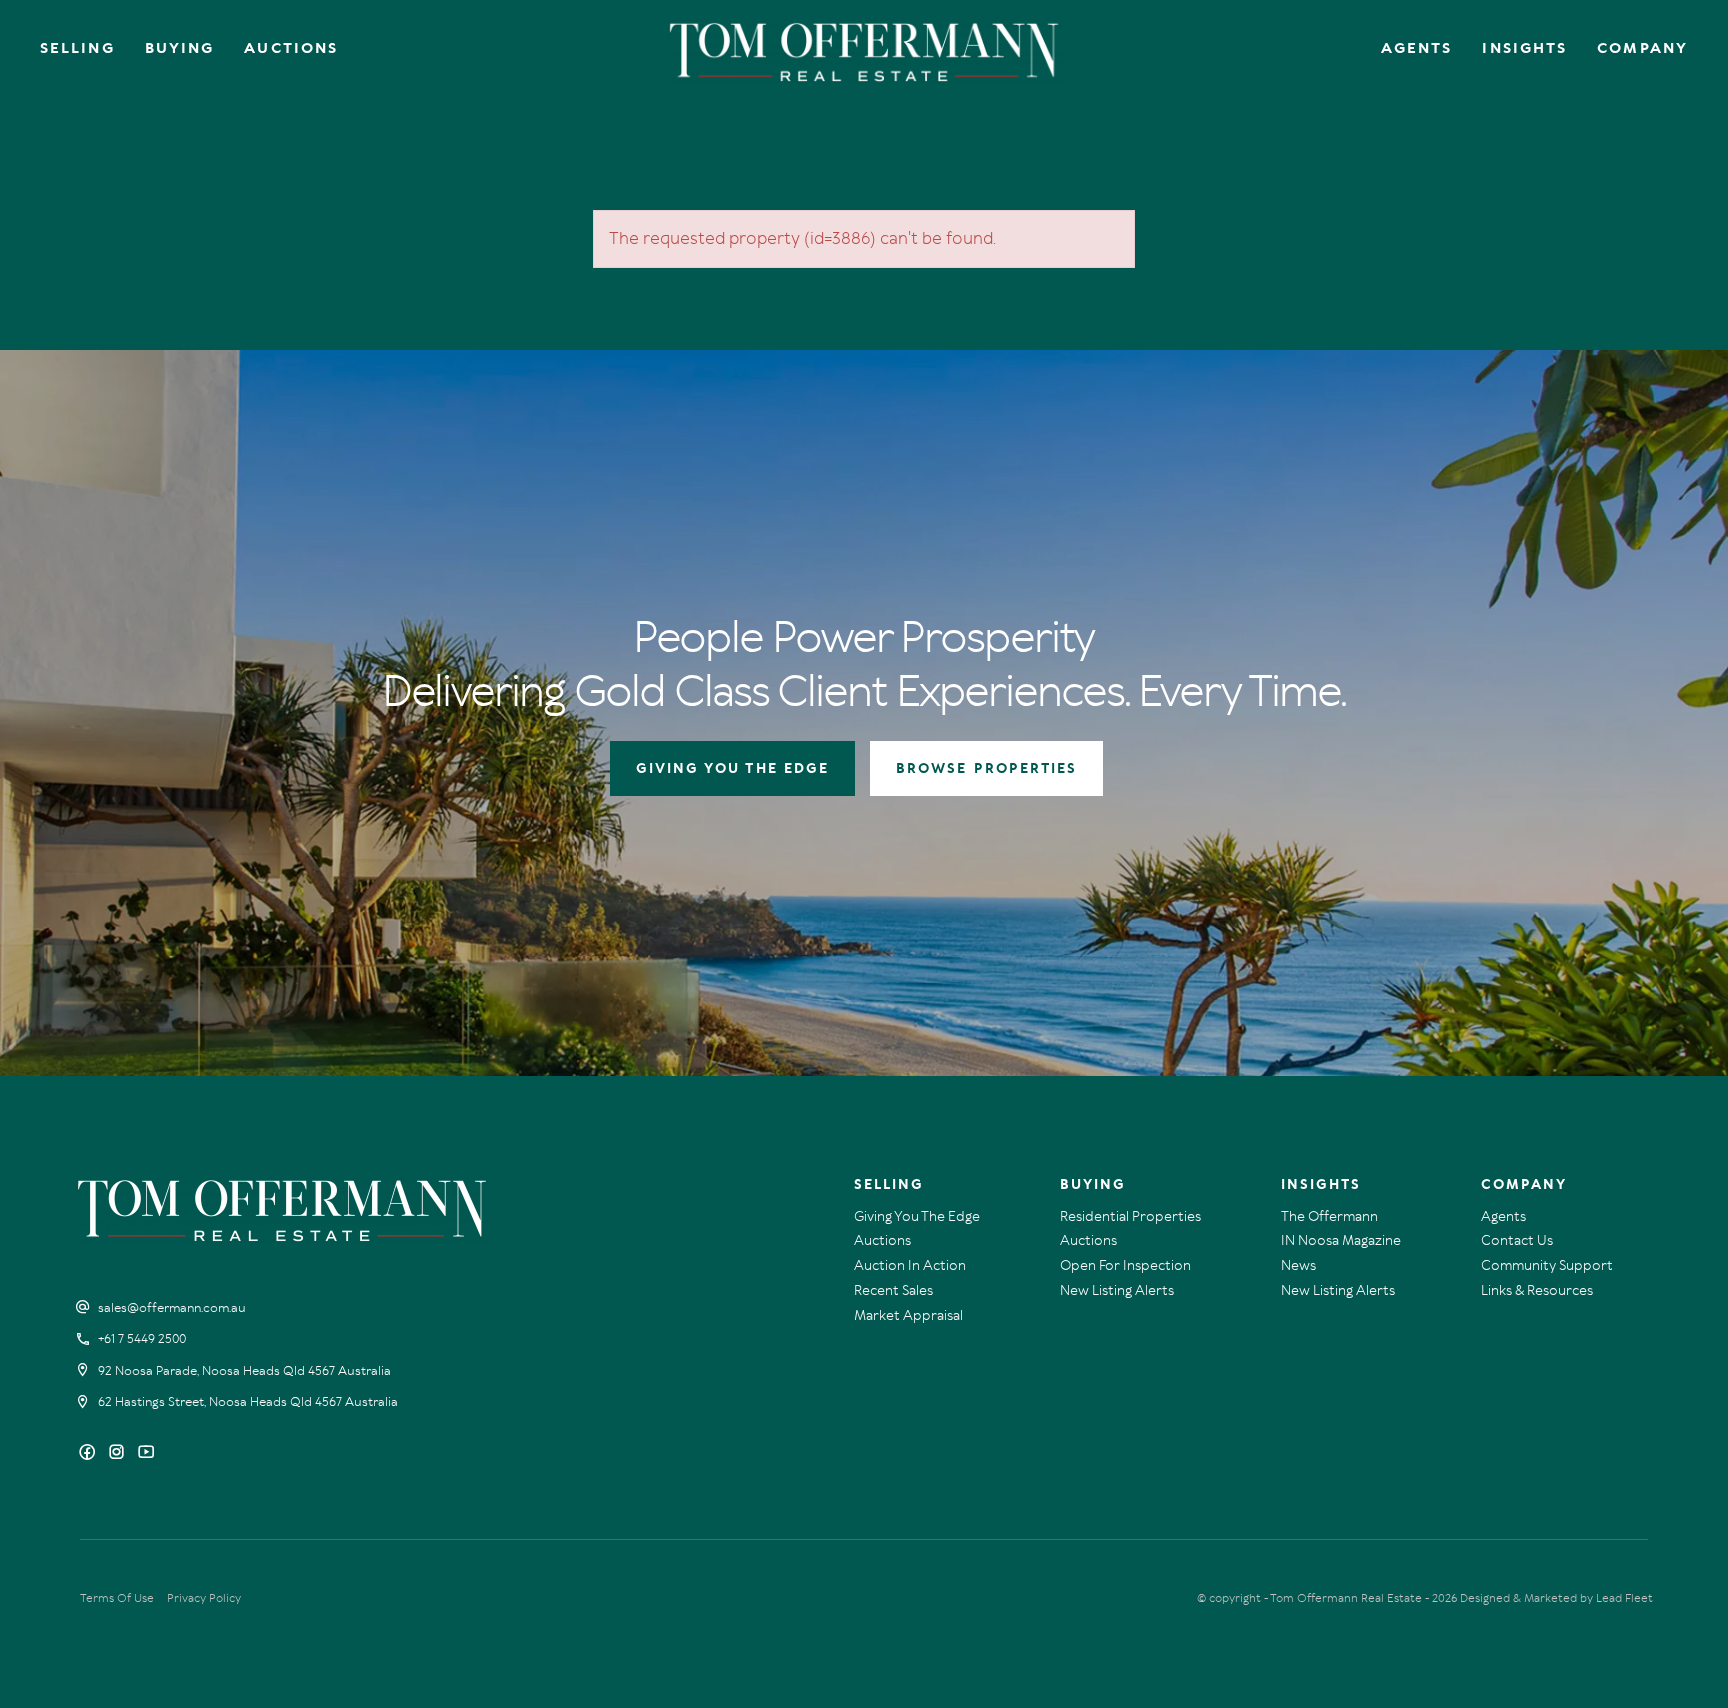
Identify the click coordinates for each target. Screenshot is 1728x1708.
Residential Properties (1130, 1216)
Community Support (1547, 1265)
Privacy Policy (204, 1598)
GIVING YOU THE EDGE (733, 768)
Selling (77, 48)
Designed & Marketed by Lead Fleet (1556, 1598)
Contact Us (1517, 1240)
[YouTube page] (146, 1453)
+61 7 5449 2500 (142, 1339)
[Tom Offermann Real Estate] (864, 52)
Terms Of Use (117, 1598)
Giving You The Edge (917, 1216)
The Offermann (1329, 1216)
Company (1642, 48)
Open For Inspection (1125, 1265)
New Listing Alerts (1117, 1290)
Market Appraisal (908, 1315)
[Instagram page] (118, 1453)
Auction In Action (910, 1265)
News (1298, 1265)
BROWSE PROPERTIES (986, 768)
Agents (1417, 48)
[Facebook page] (89, 1453)
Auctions (291, 48)
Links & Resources (1537, 1290)
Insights (1524, 48)
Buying (180, 48)
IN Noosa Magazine (1341, 1240)
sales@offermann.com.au (172, 1308)
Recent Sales (893, 1290)
